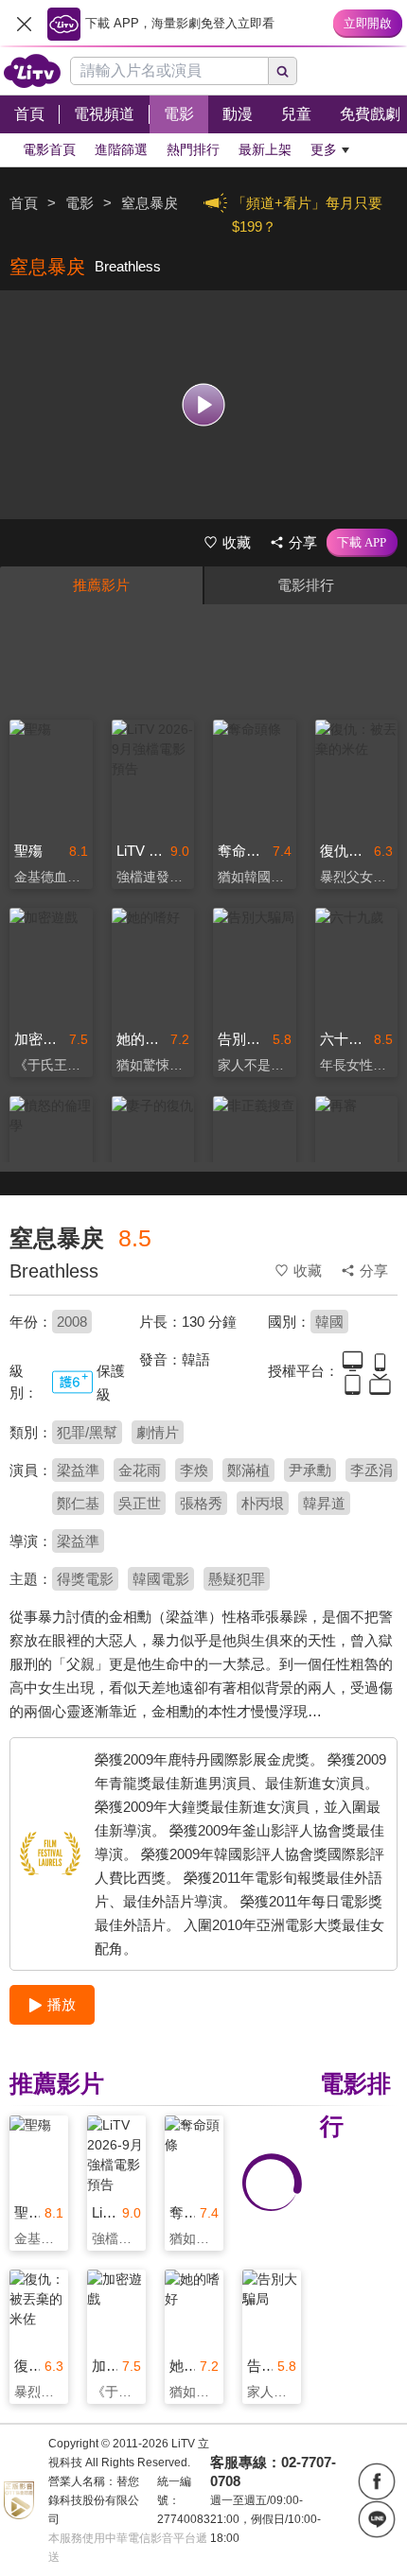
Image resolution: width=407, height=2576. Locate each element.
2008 (72, 1322)
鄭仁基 (78, 1503)
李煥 (194, 1470)
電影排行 (306, 585)
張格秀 (201, 1503)
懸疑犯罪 (237, 1579)
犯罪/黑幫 (87, 1432)
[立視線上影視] (32, 71)
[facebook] (377, 2481)
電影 (80, 203)
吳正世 (140, 1503)
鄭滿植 (248, 1470)
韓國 (329, 1322)
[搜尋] (283, 71)
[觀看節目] (204, 404)
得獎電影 (85, 1579)
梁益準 (78, 1470)
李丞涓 (372, 1470)
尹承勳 (310, 1470)
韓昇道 (324, 1503)
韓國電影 (161, 1579)
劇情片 (158, 1432)
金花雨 (140, 1470)
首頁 (24, 203)
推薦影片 (101, 585)
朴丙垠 (263, 1503)
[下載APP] (362, 543)
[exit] (24, 24)
